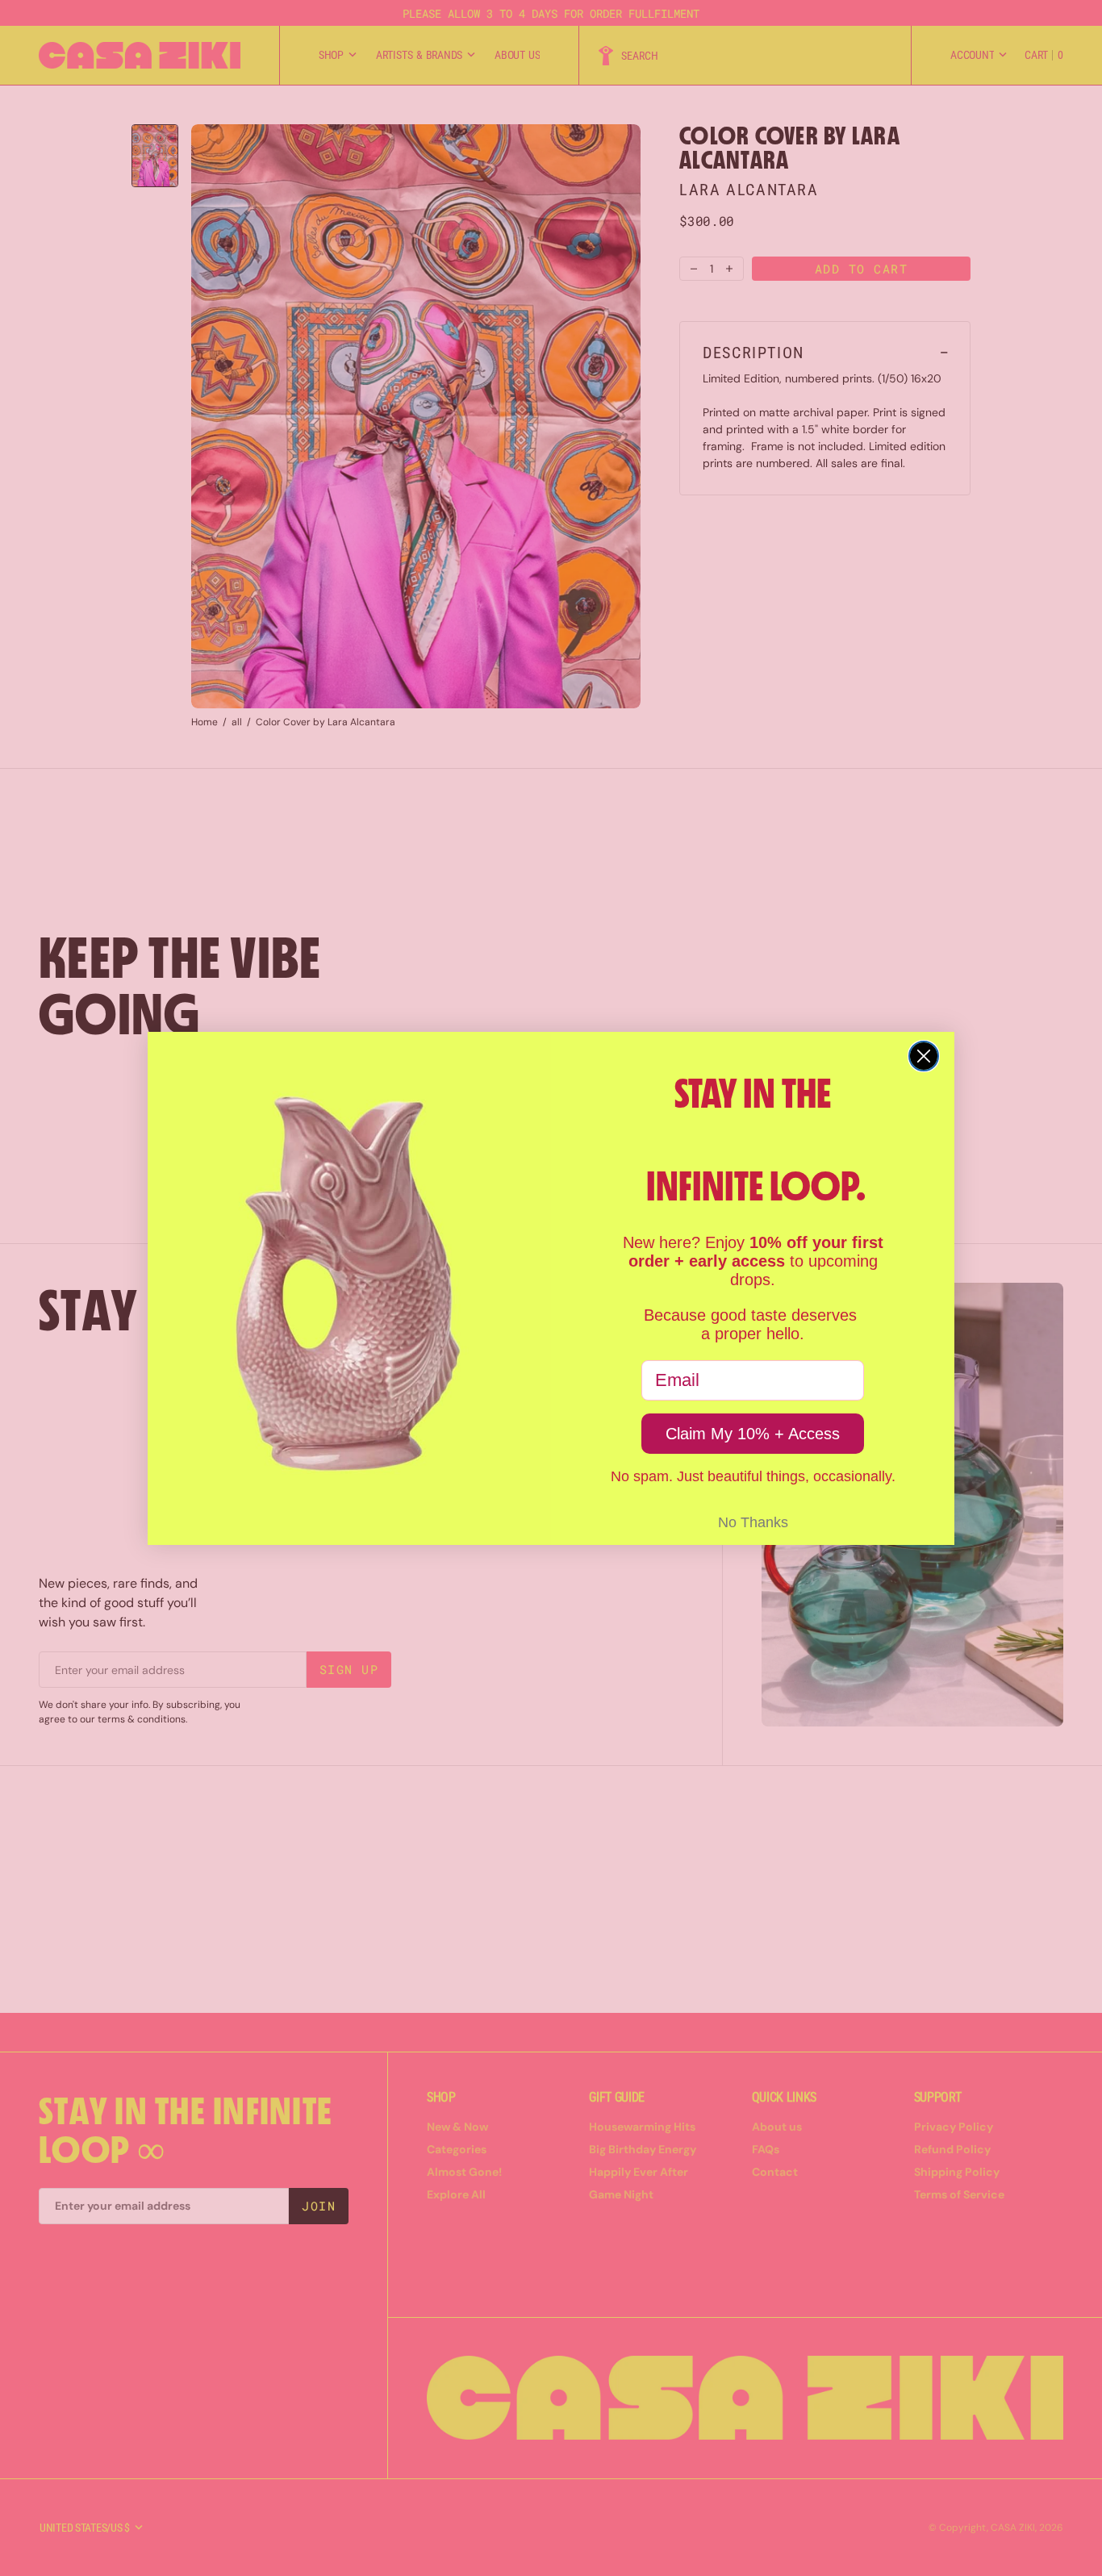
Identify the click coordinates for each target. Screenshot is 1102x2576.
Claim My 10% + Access (753, 1434)
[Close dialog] (924, 1056)
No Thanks (753, 1522)
